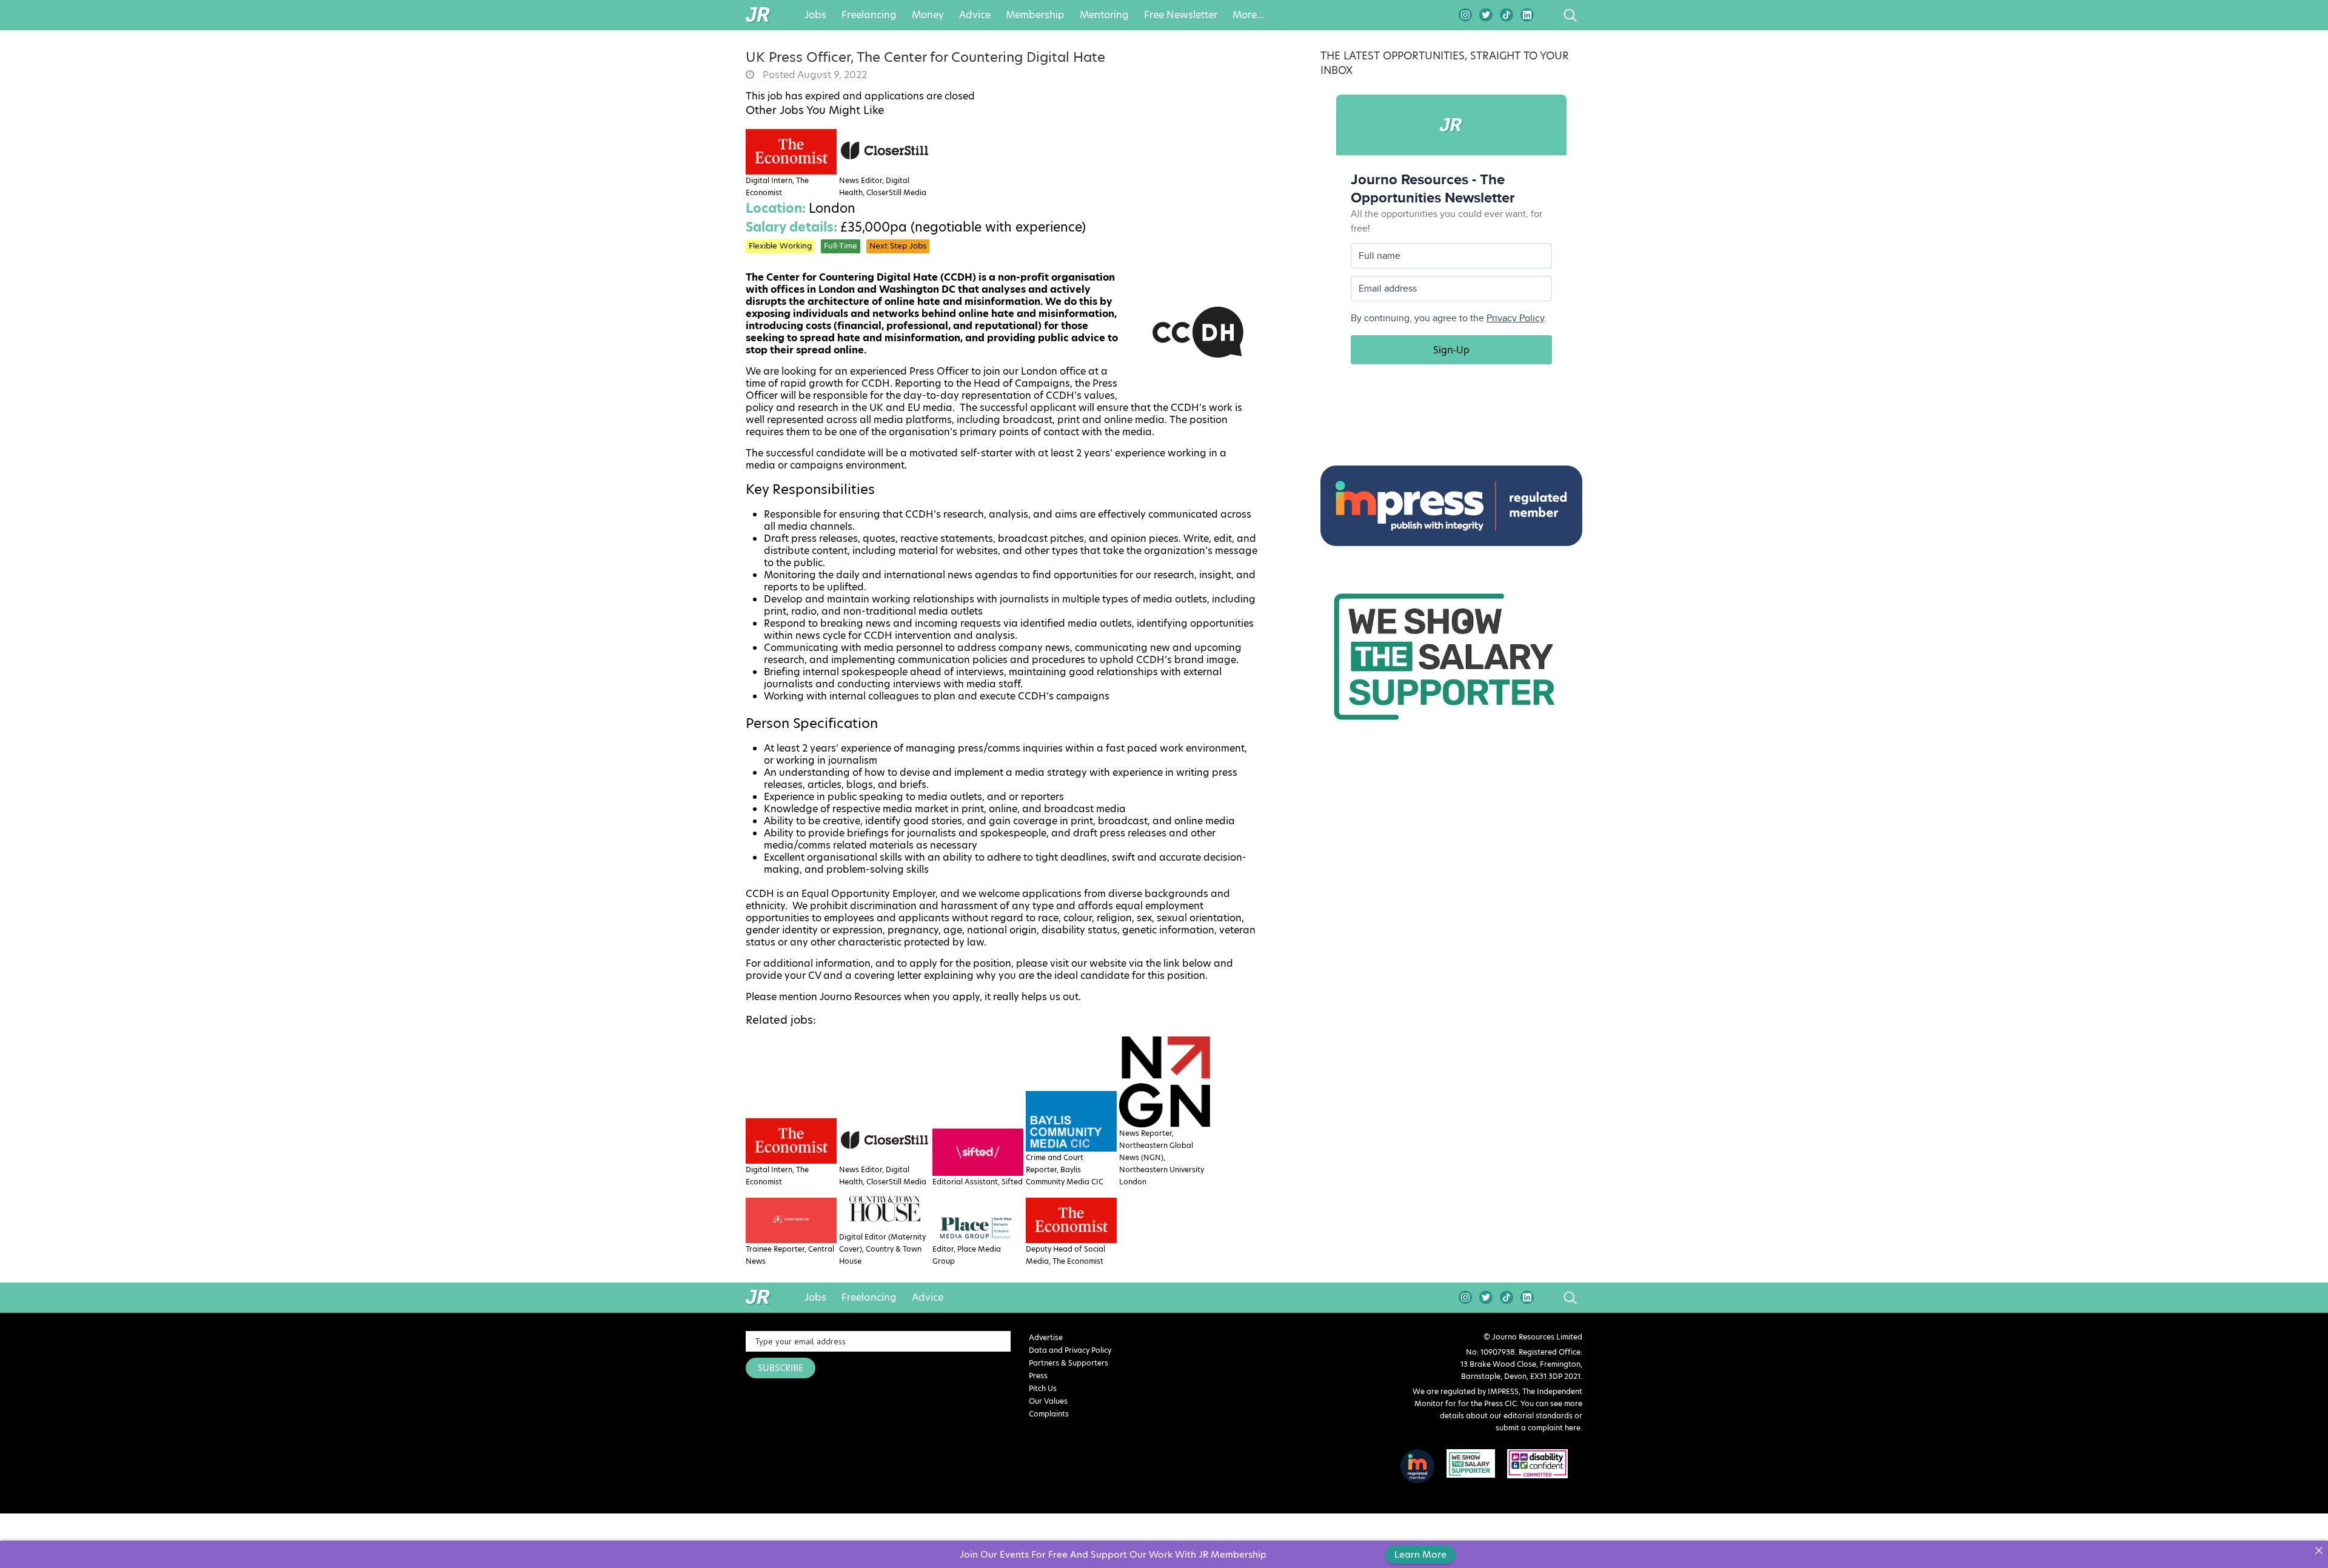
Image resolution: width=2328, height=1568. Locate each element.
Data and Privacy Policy (1070, 1350)
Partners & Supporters (1069, 1363)
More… (1249, 15)
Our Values (1048, 1401)
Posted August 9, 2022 (814, 75)
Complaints (1049, 1414)
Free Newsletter (1181, 15)
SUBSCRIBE (781, 1368)
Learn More (1420, 1554)
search (1547, 15)
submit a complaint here (1538, 1428)
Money (928, 15)
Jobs (815, 15)
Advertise (1046, 1337)
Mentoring (1104, 15)
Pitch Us (1043, 1388)
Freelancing (869, 15)
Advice (975, 15)
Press (1038, 1376)
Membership (1035, 15)
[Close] (2319, 1550)
